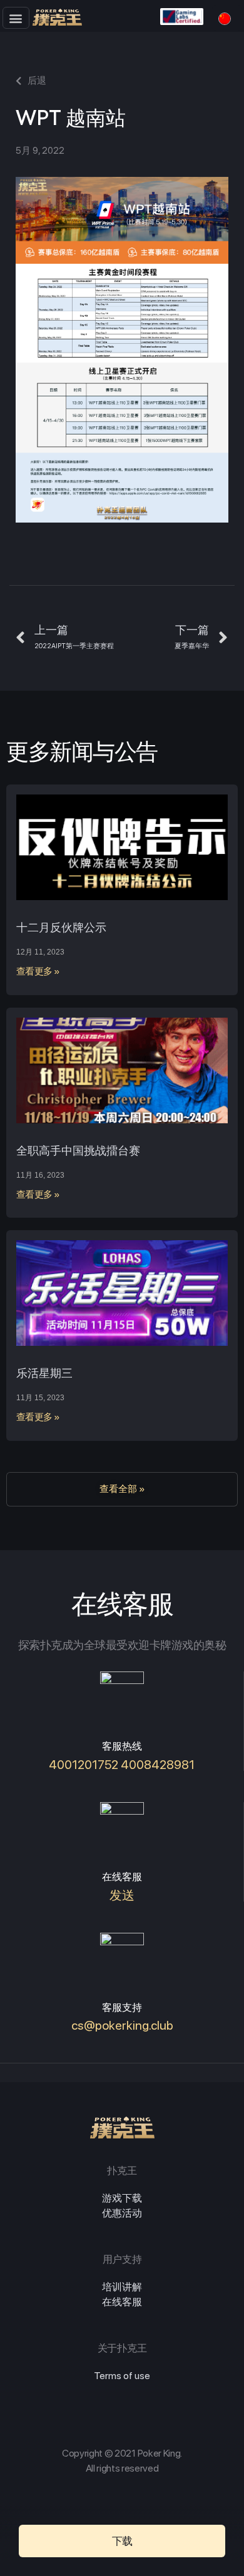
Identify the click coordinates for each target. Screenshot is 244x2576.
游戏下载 (122, 2198)
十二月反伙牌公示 (61, 927)
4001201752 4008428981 (122, 1765)
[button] (16, 18)
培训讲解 (122, 2287)
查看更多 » (38, 971)
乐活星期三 (44, 1373)
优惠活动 (122, 2213)
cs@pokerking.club (122, 2025)
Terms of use (122, 2376)
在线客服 (122, 2302)
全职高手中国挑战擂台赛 (78, 1150)
